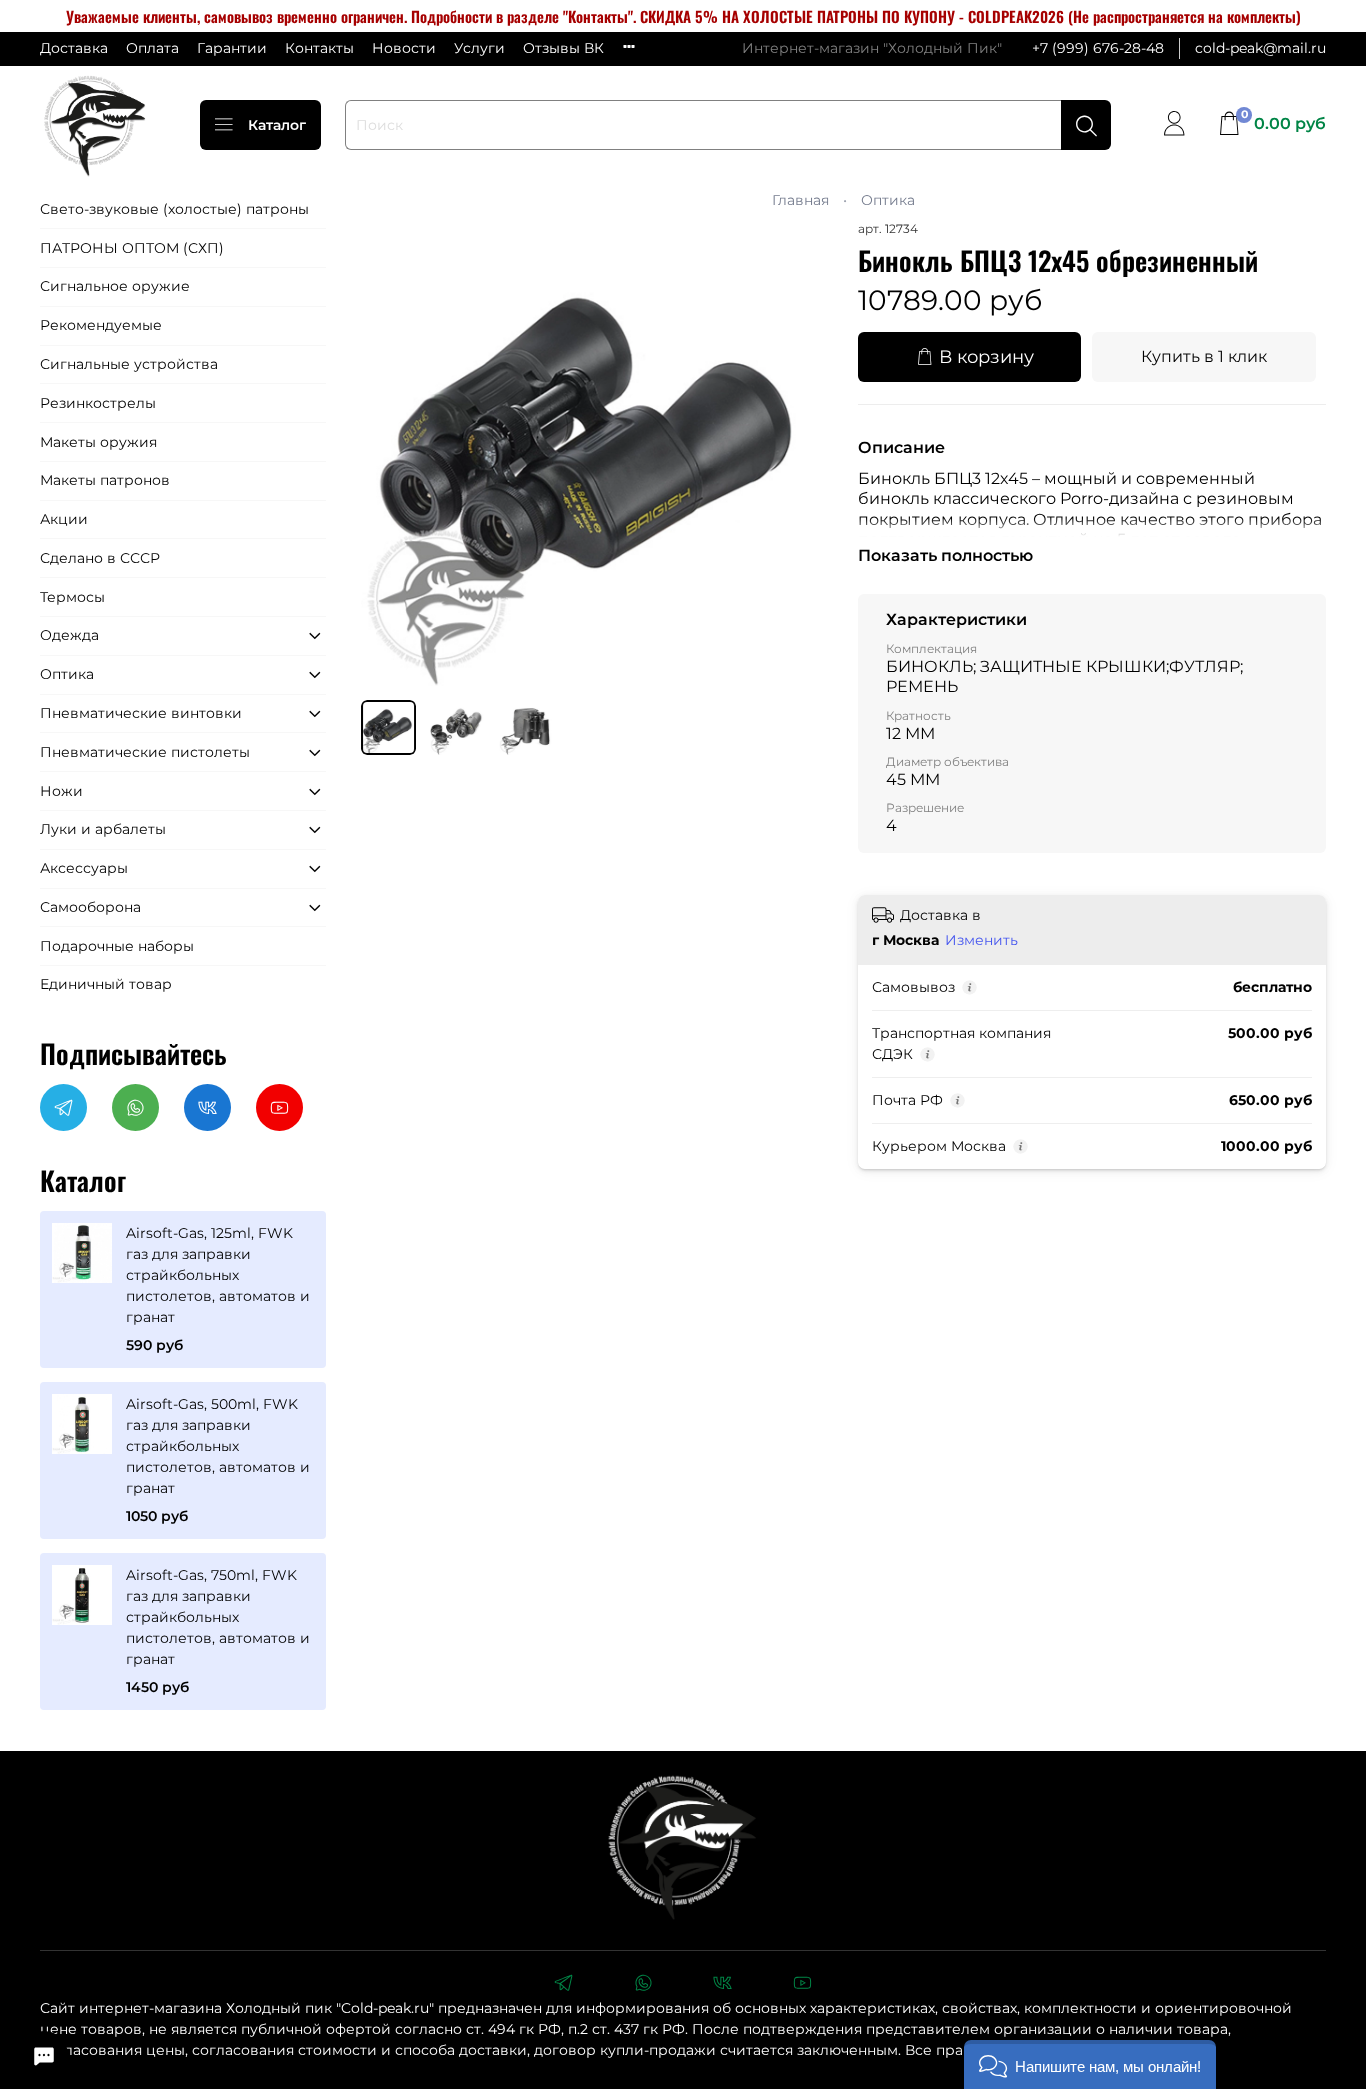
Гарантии (232, 48)
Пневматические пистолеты (145, 752)
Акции (64, 519)
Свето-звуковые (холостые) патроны (174, 209)
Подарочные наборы (117, 946)
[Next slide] (802, 452)
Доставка (74, 48)
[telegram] (563, 1985)
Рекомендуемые (101, 325)
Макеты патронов (105, 480)
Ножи (61, 791)
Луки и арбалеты (103, 829)
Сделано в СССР (100, 558)
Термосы (72, 597)
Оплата (152, 48)
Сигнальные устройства (129, 364)
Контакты (319, 48)
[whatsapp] (643, 1985)
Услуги (479, 48)
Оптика (888, 200)
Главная (800, 200)
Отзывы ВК (563, 48)
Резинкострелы (98, 403)
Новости (404, 48)
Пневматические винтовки (141, 713)
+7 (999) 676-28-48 (1098, 48)
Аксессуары (84, 868)
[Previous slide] (389, 452)
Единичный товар (106, 984)
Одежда (69, 635)
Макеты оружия (98, 442)
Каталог (277, 125)
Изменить (981, 940)
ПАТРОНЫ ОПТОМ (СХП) (132, 248)
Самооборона (90, 907)
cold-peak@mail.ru (1260, 48)
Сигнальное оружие (115, 286)
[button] (1090, 2064)
